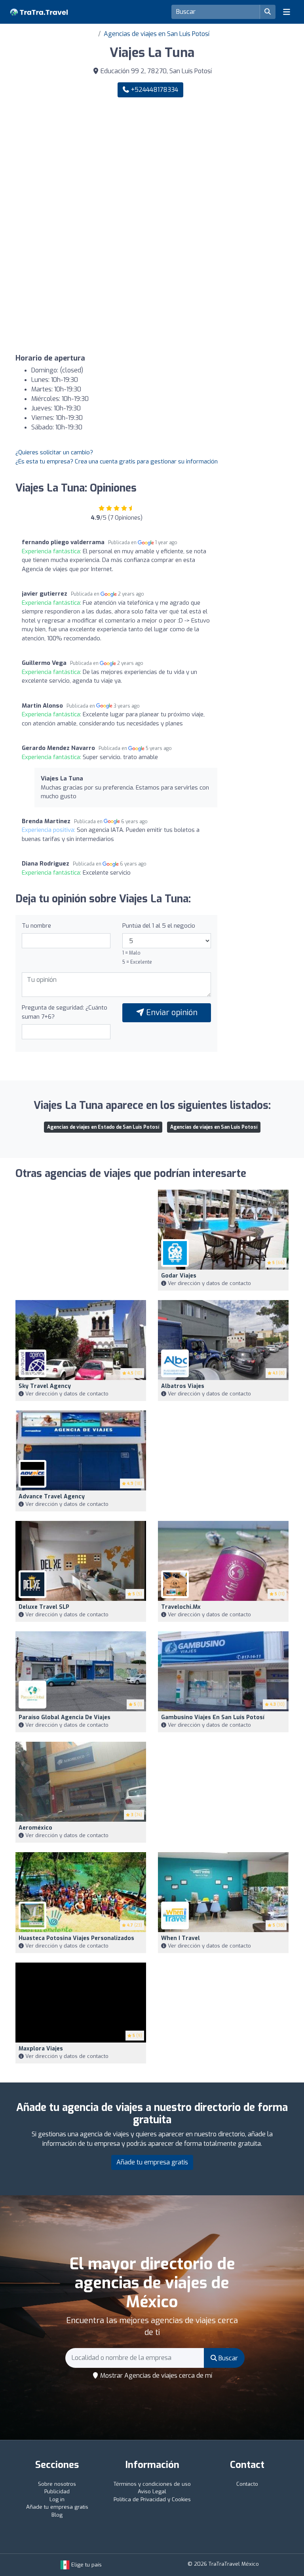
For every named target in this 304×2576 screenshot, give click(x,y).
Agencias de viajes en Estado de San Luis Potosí (103, 1127)
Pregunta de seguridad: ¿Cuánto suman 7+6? (65, 1012)
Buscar (227, 2358)
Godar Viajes (179, 1276)
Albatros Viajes (183, 1386)
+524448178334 (154, 90)
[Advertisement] (152, 165)
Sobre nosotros (57, 2484)
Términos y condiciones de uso (152, 2484)
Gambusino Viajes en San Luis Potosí (213, 1717)
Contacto (247, 2484)
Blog (57, 2515)
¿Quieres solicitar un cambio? (54, 452)
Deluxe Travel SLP (44, 1607)
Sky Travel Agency (45, 1386)
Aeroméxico (35, 1828)
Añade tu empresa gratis (152, 2162)
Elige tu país (86, 2565)
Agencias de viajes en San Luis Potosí (157, 34)
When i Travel (180, 1938)
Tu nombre (36, 926)
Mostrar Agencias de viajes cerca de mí (155, 2376)
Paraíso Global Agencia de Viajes (65, 1717)
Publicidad (57, 2492)
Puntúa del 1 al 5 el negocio (159, 926)
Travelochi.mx (181, 1607)
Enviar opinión (171, 1013)
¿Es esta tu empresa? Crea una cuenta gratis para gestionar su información (117, 461)
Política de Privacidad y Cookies (152, 2499)
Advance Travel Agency (52, 1497)
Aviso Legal (152, 2492)
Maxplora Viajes (41, 2049)
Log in (57, 2499)
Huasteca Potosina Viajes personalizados (76, 1938)
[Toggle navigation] (287, 12)
